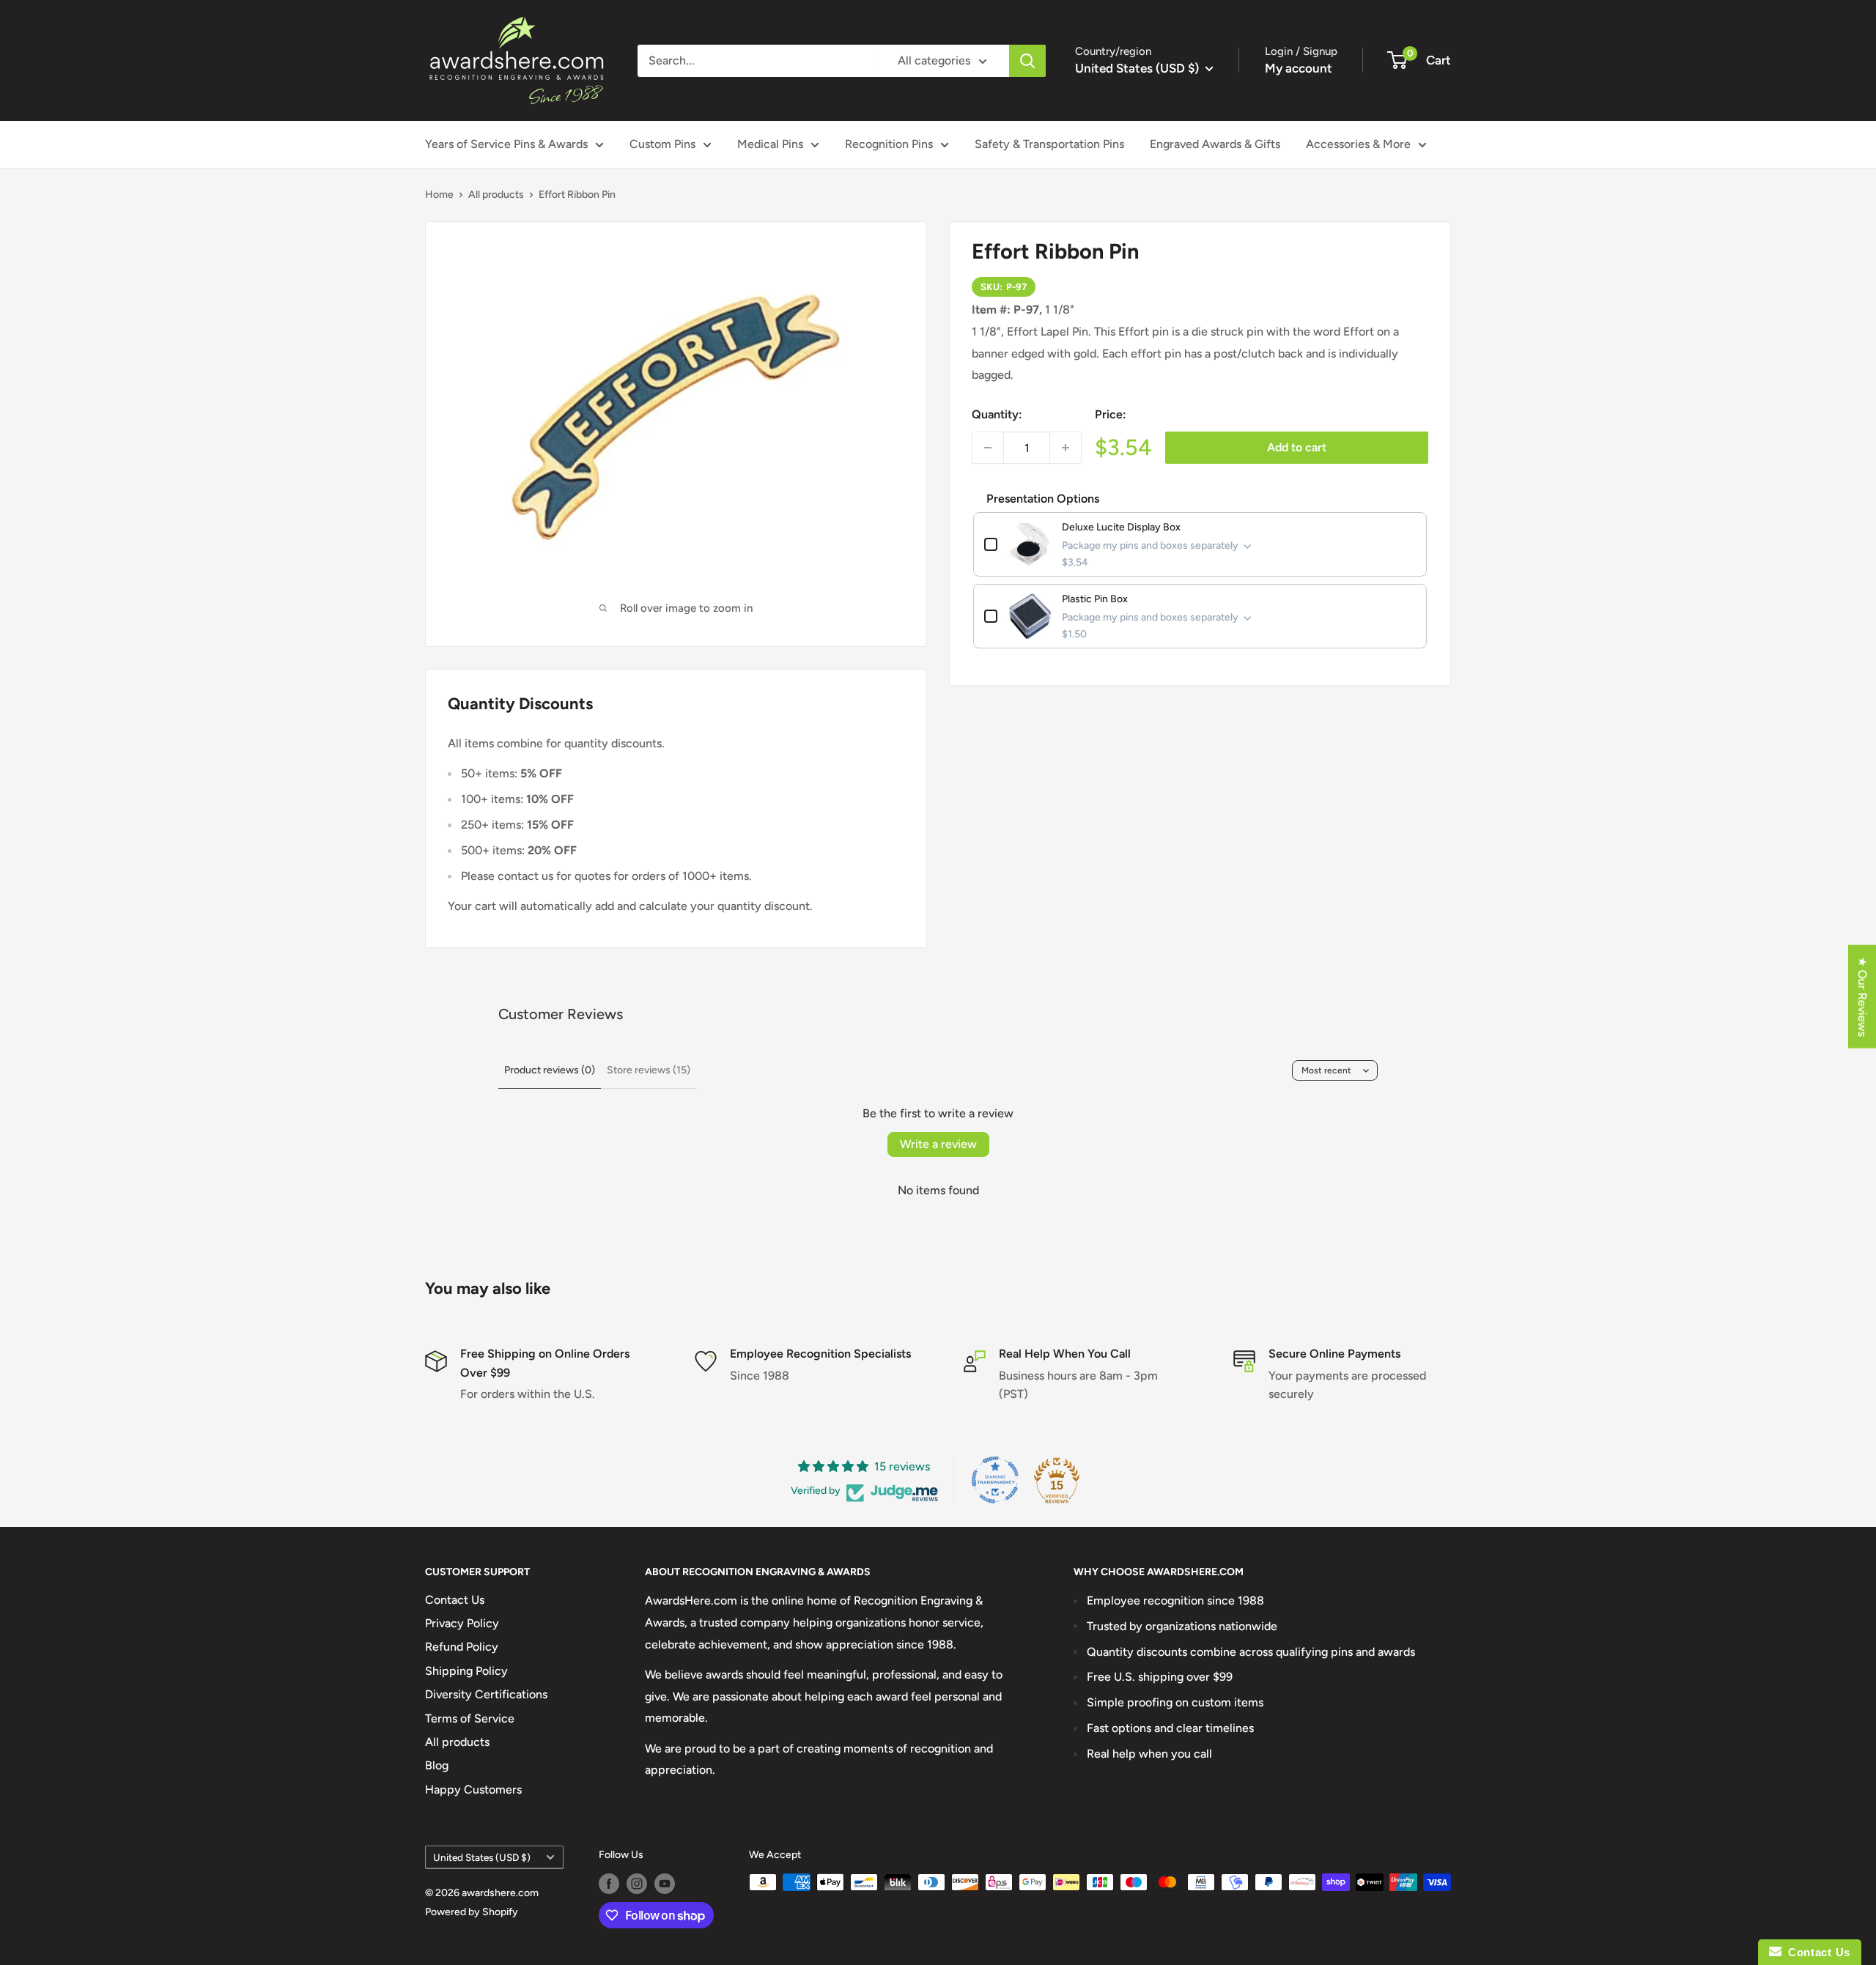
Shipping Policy (466, 1671)
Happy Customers (473, 1790)
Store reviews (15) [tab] (649, 1070)
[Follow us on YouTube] (665, 1884)
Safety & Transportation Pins (1049, 144)
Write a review (938, 1144)
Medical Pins (770, 144)
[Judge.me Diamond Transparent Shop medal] (995, 1480)
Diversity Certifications (486, 1694)
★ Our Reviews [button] (1862, 997)
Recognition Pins (889, 144)
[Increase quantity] (1066, 448)
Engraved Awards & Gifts (1215, 144)
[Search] (1027, 61)
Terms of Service (470, 1718)
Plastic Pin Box (1095, 599)
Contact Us (455, 1600)
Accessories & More (1358, 144)
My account (1299, 68)
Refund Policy (462, 1647)
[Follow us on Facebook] (609, 1884)
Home (439, 195)
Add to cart (1297, 447)
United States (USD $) (482, 1857)
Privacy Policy (462, 1623)
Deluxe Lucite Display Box (1121, 527)
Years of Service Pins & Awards (506, 144)
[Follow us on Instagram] (637, 1884)
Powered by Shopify (472, 1912)
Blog (437, 1765)
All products (496, 195)
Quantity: (997, 414)
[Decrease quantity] (988, 448)
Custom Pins (662, 144)
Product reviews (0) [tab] (550, 1070)
